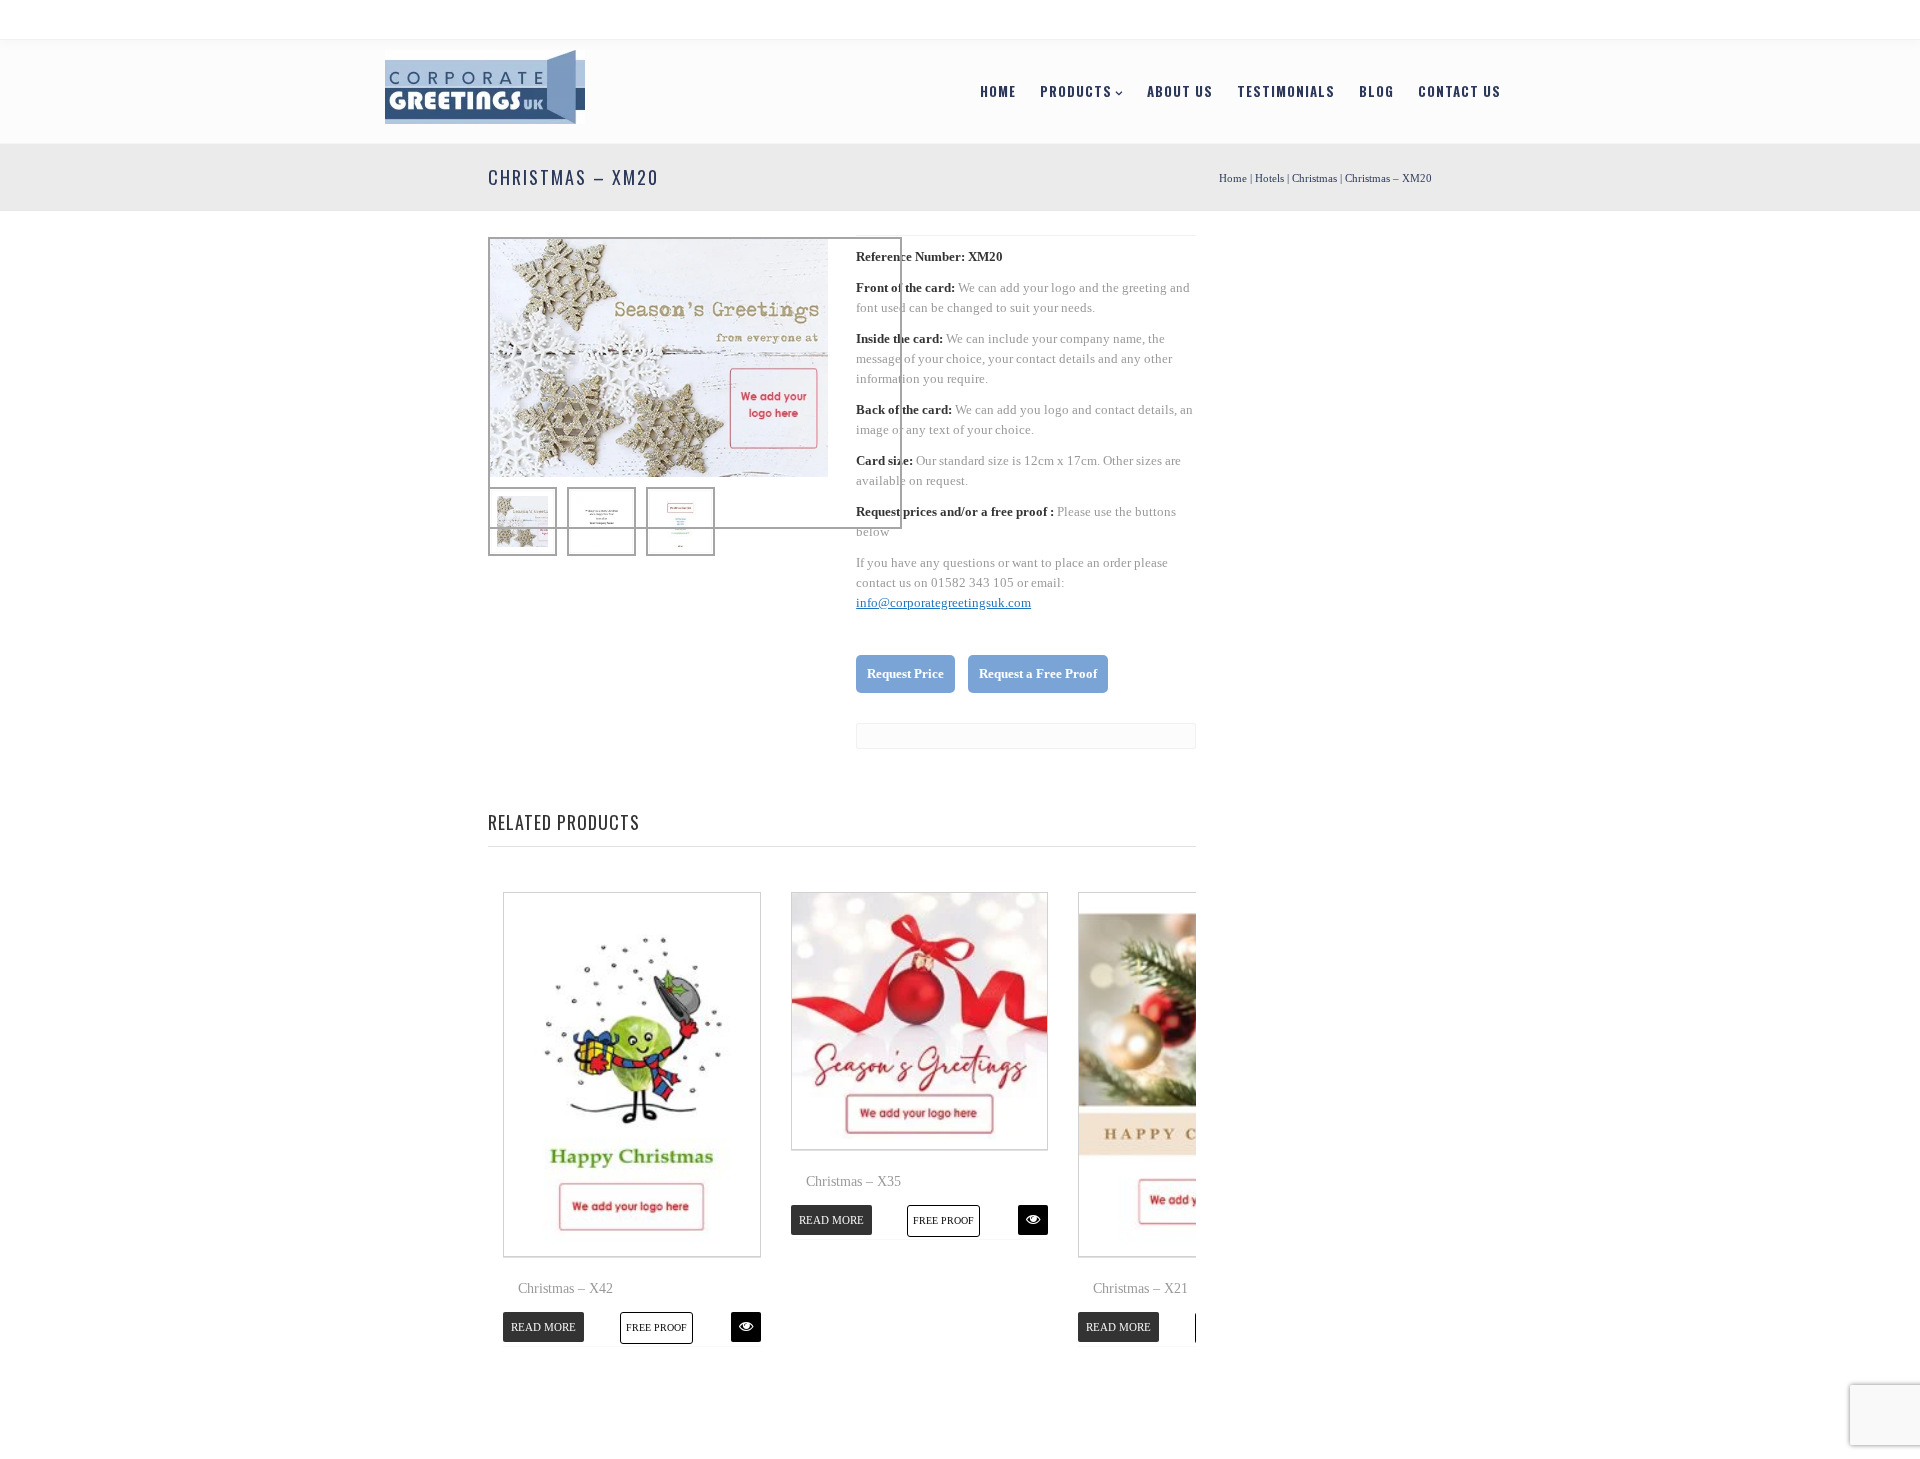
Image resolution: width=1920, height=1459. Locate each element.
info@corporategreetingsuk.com (943, 602)
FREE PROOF (656, 1327)
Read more (543, 1327)
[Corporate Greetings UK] (588, 90)
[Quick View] (746, 1327)
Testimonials (1183, 91)
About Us (1077, 91)
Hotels (1269, 178)
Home (895, 91)
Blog (1273, 91)
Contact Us (1356, 91)
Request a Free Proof (1038, 673)
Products (973, 91)
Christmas (1314, 178)
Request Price (905, 673)
